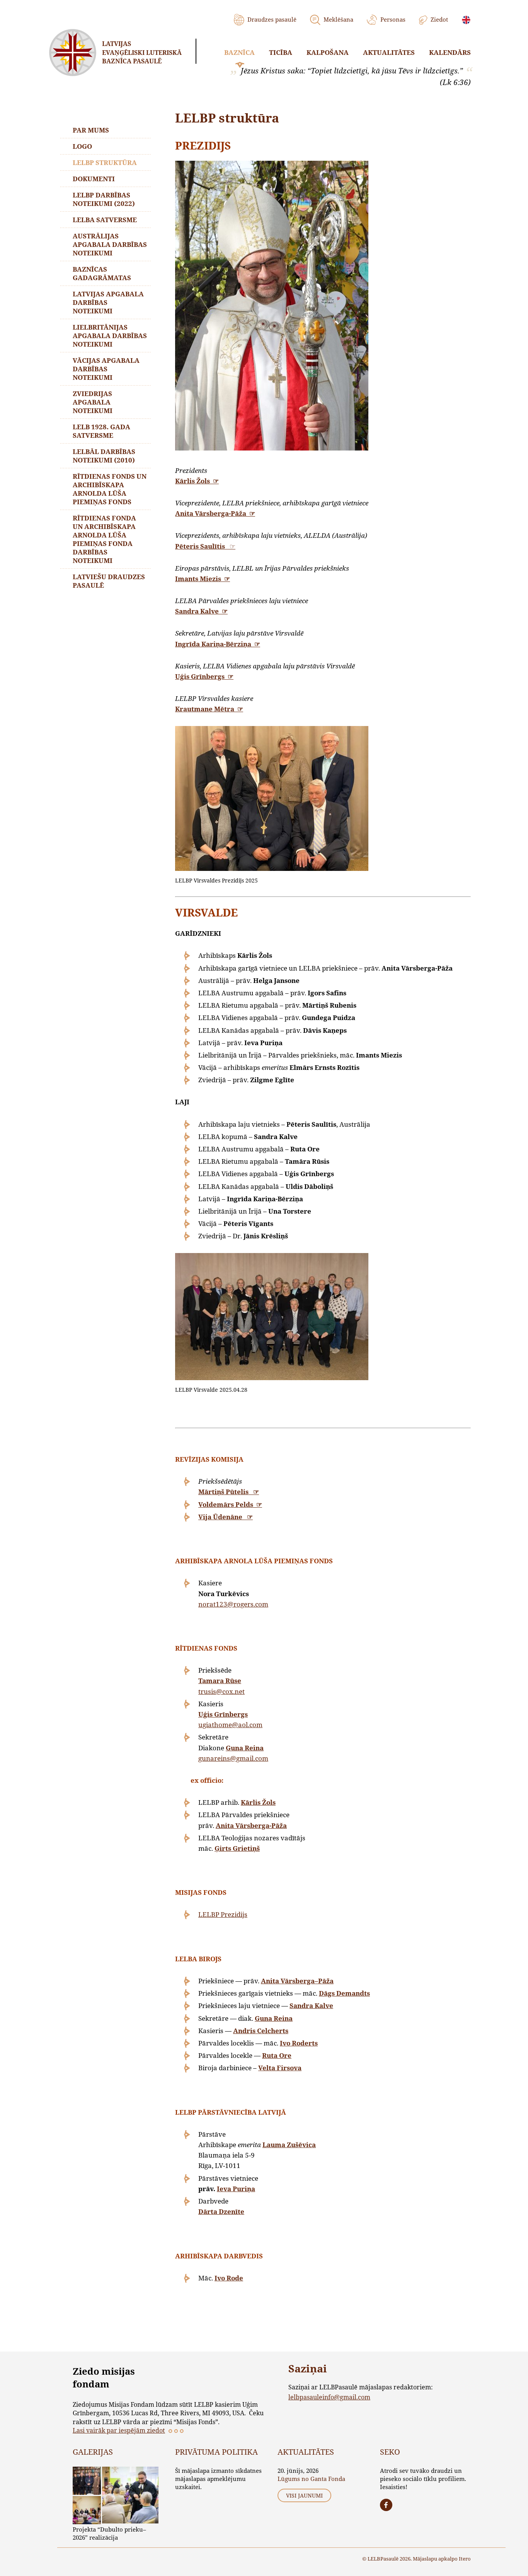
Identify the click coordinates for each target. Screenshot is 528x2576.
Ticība (281, 52)
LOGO (82, 146)
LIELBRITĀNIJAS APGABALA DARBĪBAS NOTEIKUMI (110, 336)
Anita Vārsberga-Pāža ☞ (215, 513)
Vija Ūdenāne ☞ (226, 1517)
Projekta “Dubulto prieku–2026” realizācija (109, 2533)
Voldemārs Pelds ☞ (230, 1504)
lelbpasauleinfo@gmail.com (329, 2397)
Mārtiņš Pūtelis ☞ (229, 1492)
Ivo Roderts (299, 2043)
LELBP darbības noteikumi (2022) (104, 199)
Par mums (91, 130)
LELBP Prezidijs (223, 1914)
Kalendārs (450, 52)
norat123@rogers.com (233, 1604)
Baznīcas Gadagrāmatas (102, 273)
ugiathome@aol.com (230, 1725)
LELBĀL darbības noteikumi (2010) (104, 456)
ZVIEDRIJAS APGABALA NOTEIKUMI (93, 402)
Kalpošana (328, 52)
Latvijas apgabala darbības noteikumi (108, 302)
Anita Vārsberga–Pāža (297, 1981)
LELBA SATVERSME (105, 220)
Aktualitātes (389, 52)
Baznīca (239, 52)
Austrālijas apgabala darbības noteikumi (110, 244)
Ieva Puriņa (236, 2189)
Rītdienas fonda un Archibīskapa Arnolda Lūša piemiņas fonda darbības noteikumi (104, 539)
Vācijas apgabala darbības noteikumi (106, 369)
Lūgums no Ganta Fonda (311, 2479)
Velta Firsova (280, 2068)
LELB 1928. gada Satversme (101, 431)
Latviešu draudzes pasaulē (109, 581)
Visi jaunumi (304, 2495)
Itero (465, 2559)
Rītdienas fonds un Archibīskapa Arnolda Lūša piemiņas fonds (110, 489)
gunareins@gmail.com (233, 1758)
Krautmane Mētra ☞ (209, 709)
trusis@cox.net (221, 1691)
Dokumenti (94, 179)
